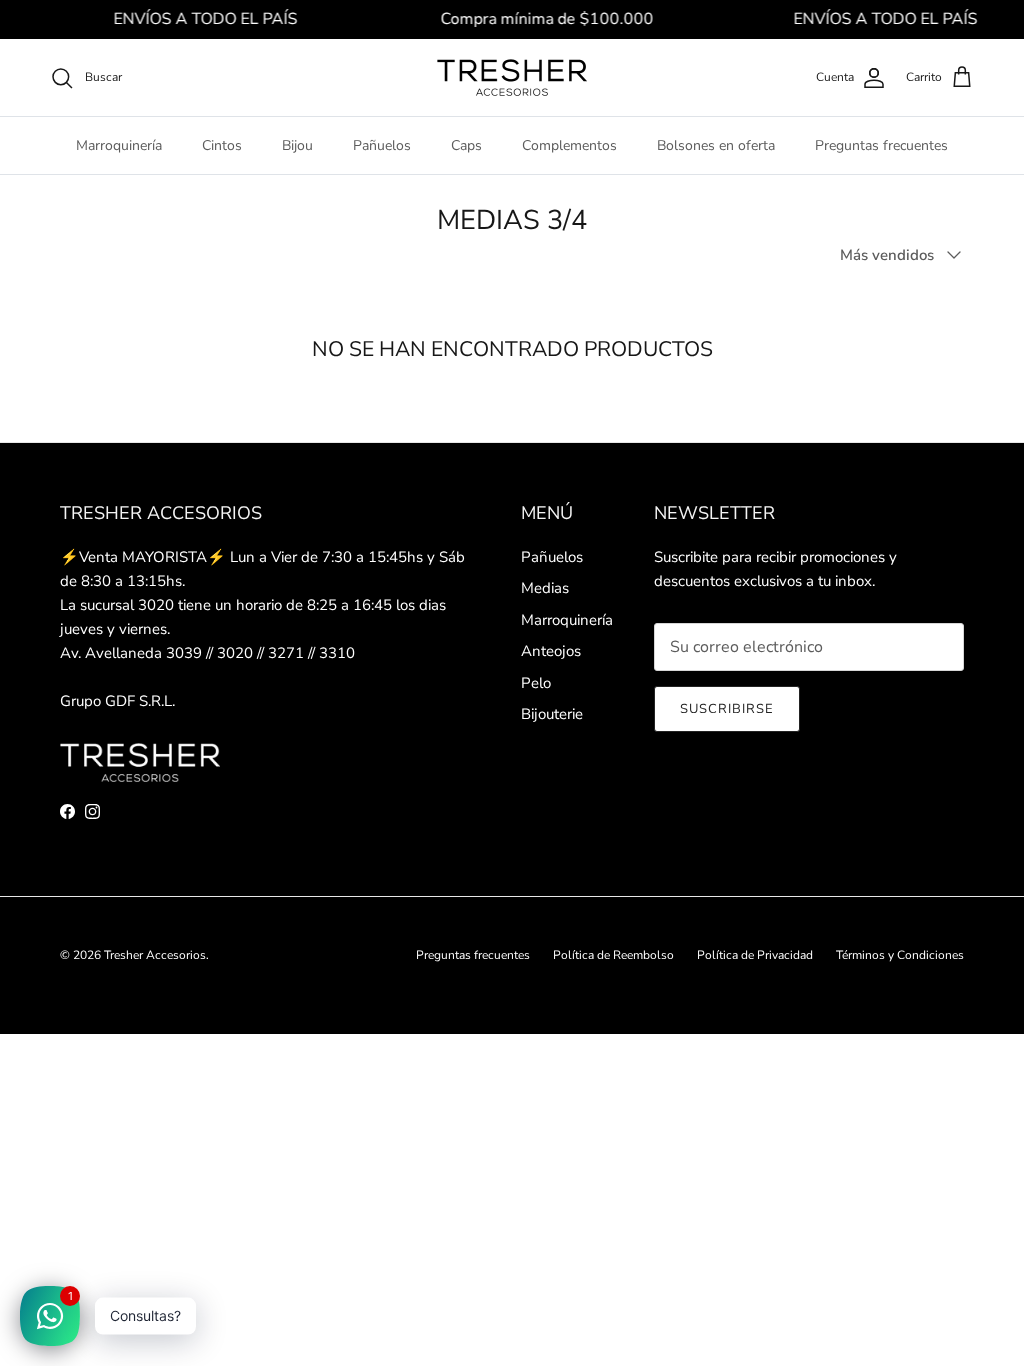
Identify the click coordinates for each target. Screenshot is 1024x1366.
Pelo (536, 683)
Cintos (222, 145)
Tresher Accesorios (155, 955)
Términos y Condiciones (900, 955)
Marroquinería (119, 145)
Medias (545, 588)
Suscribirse (727, 709)
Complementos (569, 145)
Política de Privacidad (755, 955)
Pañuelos (382, 145)
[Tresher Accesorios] (512, 77)
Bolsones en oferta (716, 145)
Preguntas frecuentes (881, 145)
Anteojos (551, 651)
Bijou (297, 145)
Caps (466, 145)
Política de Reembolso (613, 955)
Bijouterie (552, 714)
